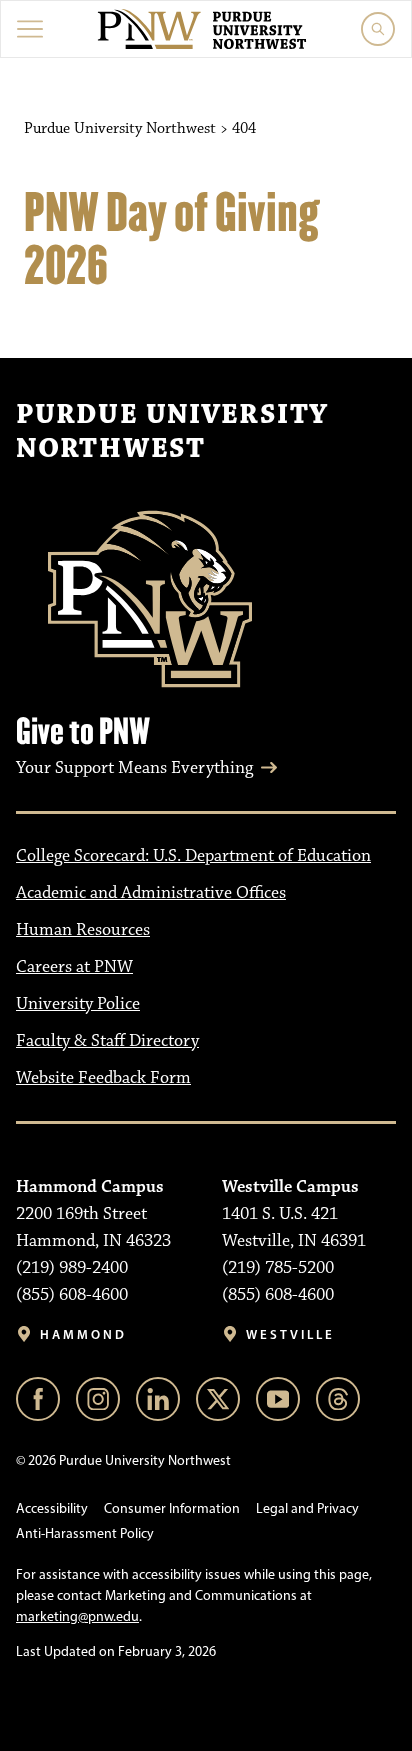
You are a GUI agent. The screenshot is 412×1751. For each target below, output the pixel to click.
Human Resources (83, 930)
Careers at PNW (74, 967)
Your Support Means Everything (134, 768)
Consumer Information (172, 1508)
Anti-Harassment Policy (85, 1533)
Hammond (83, 1334)
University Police (78, 1004)
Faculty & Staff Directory (107, 1041)
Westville (290, 1334)
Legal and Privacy (307, 1508)
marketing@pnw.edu (77, 1616)
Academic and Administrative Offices (151, 893)
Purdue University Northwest (172, 432)
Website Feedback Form (103, 1078)
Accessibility (52, 1508)
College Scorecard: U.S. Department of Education (193, 856)
